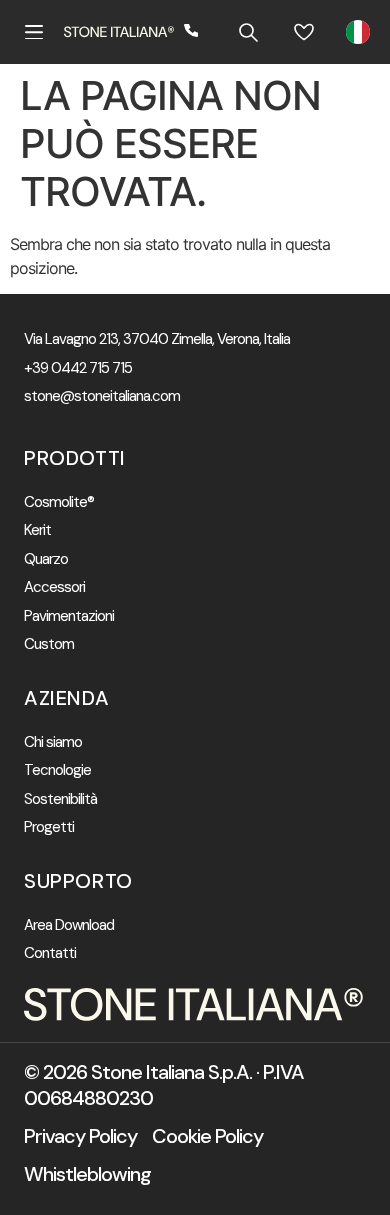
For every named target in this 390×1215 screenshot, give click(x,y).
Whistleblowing (87, 1174)
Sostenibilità (60, 799)
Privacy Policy (80, 1136)
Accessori (54, 587)
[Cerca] (248, 32)
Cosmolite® (59, 502)
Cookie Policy (207, 1136)
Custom (49, 644)
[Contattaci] (192, 32)
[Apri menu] (34, 32)
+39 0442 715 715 (78, 368)
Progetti (49, 827)
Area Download (69, 925)
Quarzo (46, 559)
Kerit (37, 530)
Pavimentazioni (69, 616)
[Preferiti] (304, 32)
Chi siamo (53, 742)
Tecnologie (57, 770)
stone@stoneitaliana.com (102, 396)
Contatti (50, 953)
